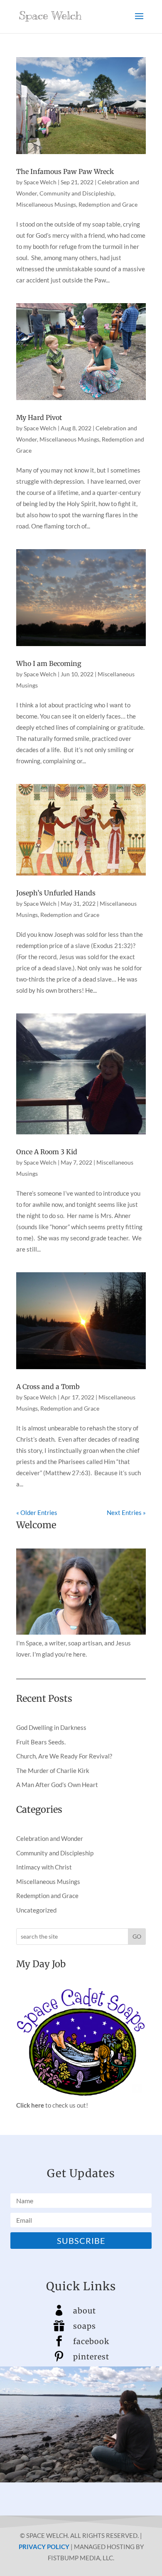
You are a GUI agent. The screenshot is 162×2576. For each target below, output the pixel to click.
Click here (30, 2105)
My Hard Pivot (39, 417)
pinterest (91, 2357)
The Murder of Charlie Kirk (53, 1770)
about (85, 2311)
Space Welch (40, 182)
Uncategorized (36, 1910)
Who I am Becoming (49, 663)
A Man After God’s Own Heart (57, 1785)
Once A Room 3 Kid (47, 1152)
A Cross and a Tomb (48, 1387)
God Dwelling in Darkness (51, 1727)
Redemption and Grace (108, 204)
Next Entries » (126, 1512)
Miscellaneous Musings (46, 204)
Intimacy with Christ (44, 1867)
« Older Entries (37, 1512)
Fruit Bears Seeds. (41, 1742)
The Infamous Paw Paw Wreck (65, 171)
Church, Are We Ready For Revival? (64, 1756)
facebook (91, 2341)
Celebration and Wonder (50, 1838)
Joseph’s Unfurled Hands (56, 893)
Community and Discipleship (77, 193)
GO (137, 1936)
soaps (85, 2326)
